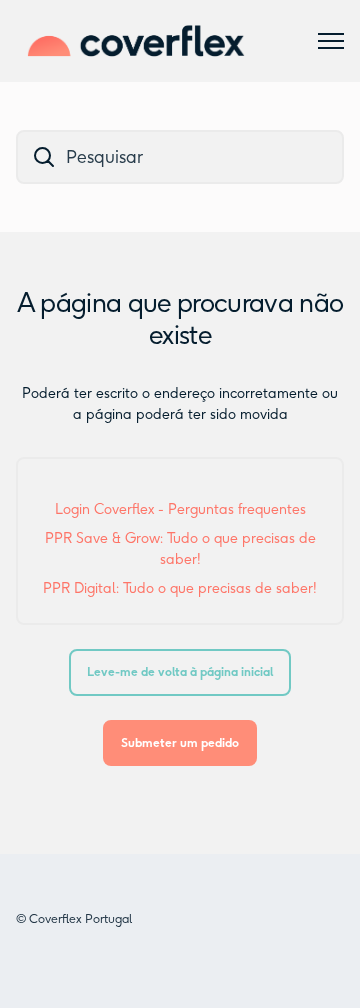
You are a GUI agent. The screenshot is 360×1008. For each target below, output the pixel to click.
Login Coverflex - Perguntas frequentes (180, 509)
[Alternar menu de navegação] (331, 41)
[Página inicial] (136, 41)
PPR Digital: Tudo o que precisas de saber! (180, 588)
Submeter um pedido (180, 742)
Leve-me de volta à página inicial (180, 671)
